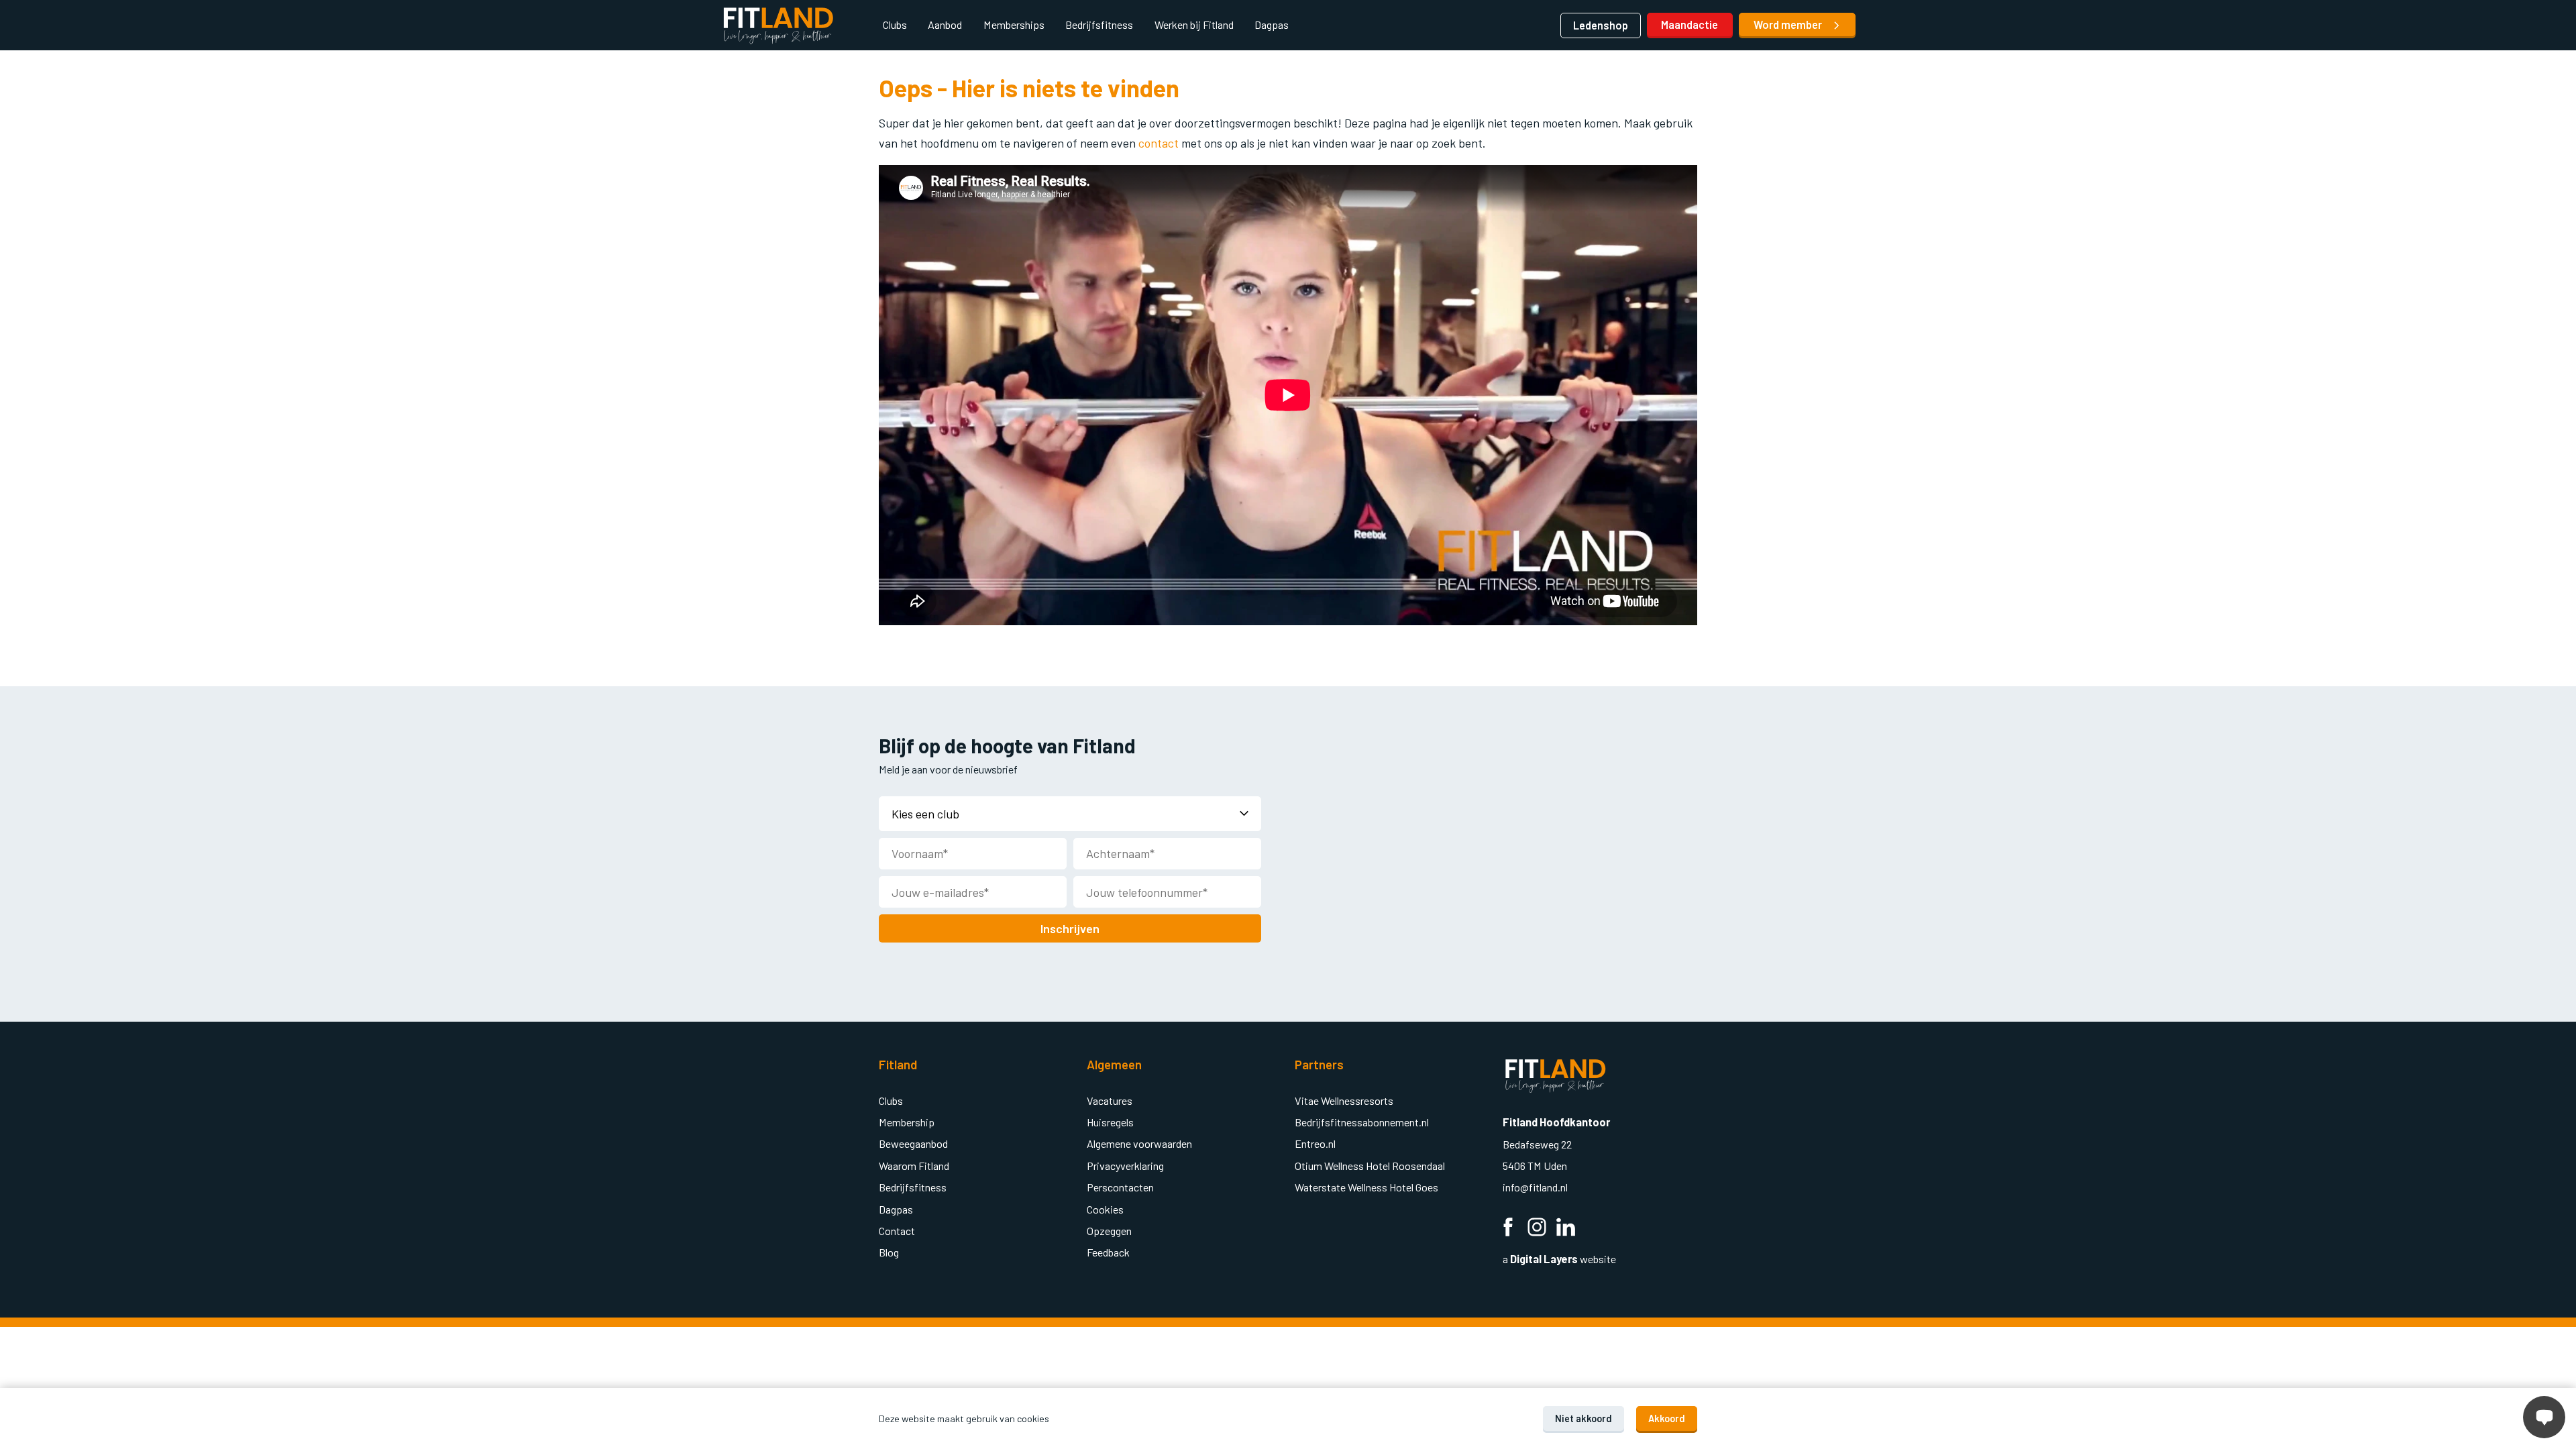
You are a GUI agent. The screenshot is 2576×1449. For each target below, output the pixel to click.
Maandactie (1689, 24)
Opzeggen (1109, 1231)
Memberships (1014, 24)
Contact (897, 1231)
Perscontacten (1120, 1187)
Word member (1789, 24)
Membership (907, 1122)
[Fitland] (778, 25)
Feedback (1108, 1252)
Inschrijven (1070, 928)
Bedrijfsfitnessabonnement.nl (1362, 1122)
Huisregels (1110, 1122)
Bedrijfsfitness (1099, 24)
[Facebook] (1508, 1229)
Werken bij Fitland (1194, 24)
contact (1160, 143)
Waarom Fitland (914, 1166)
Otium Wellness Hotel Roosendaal (1370, 1166)
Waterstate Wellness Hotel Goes (1366, 1187)
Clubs (895, 24)
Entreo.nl (1315, 1143)
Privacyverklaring (1125, 1166)
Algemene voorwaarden (1139, 1143)
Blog (889, 1252)
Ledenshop (1601, 25)
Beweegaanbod (913, 1143)
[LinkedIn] (1566, 1229)
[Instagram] (1537, 1229)
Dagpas (1272, 24)
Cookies (1105, 1209)
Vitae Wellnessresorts (1344, 1101)
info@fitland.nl (1536, 1187)
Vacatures (1110, 1101)
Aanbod (945, 24)
